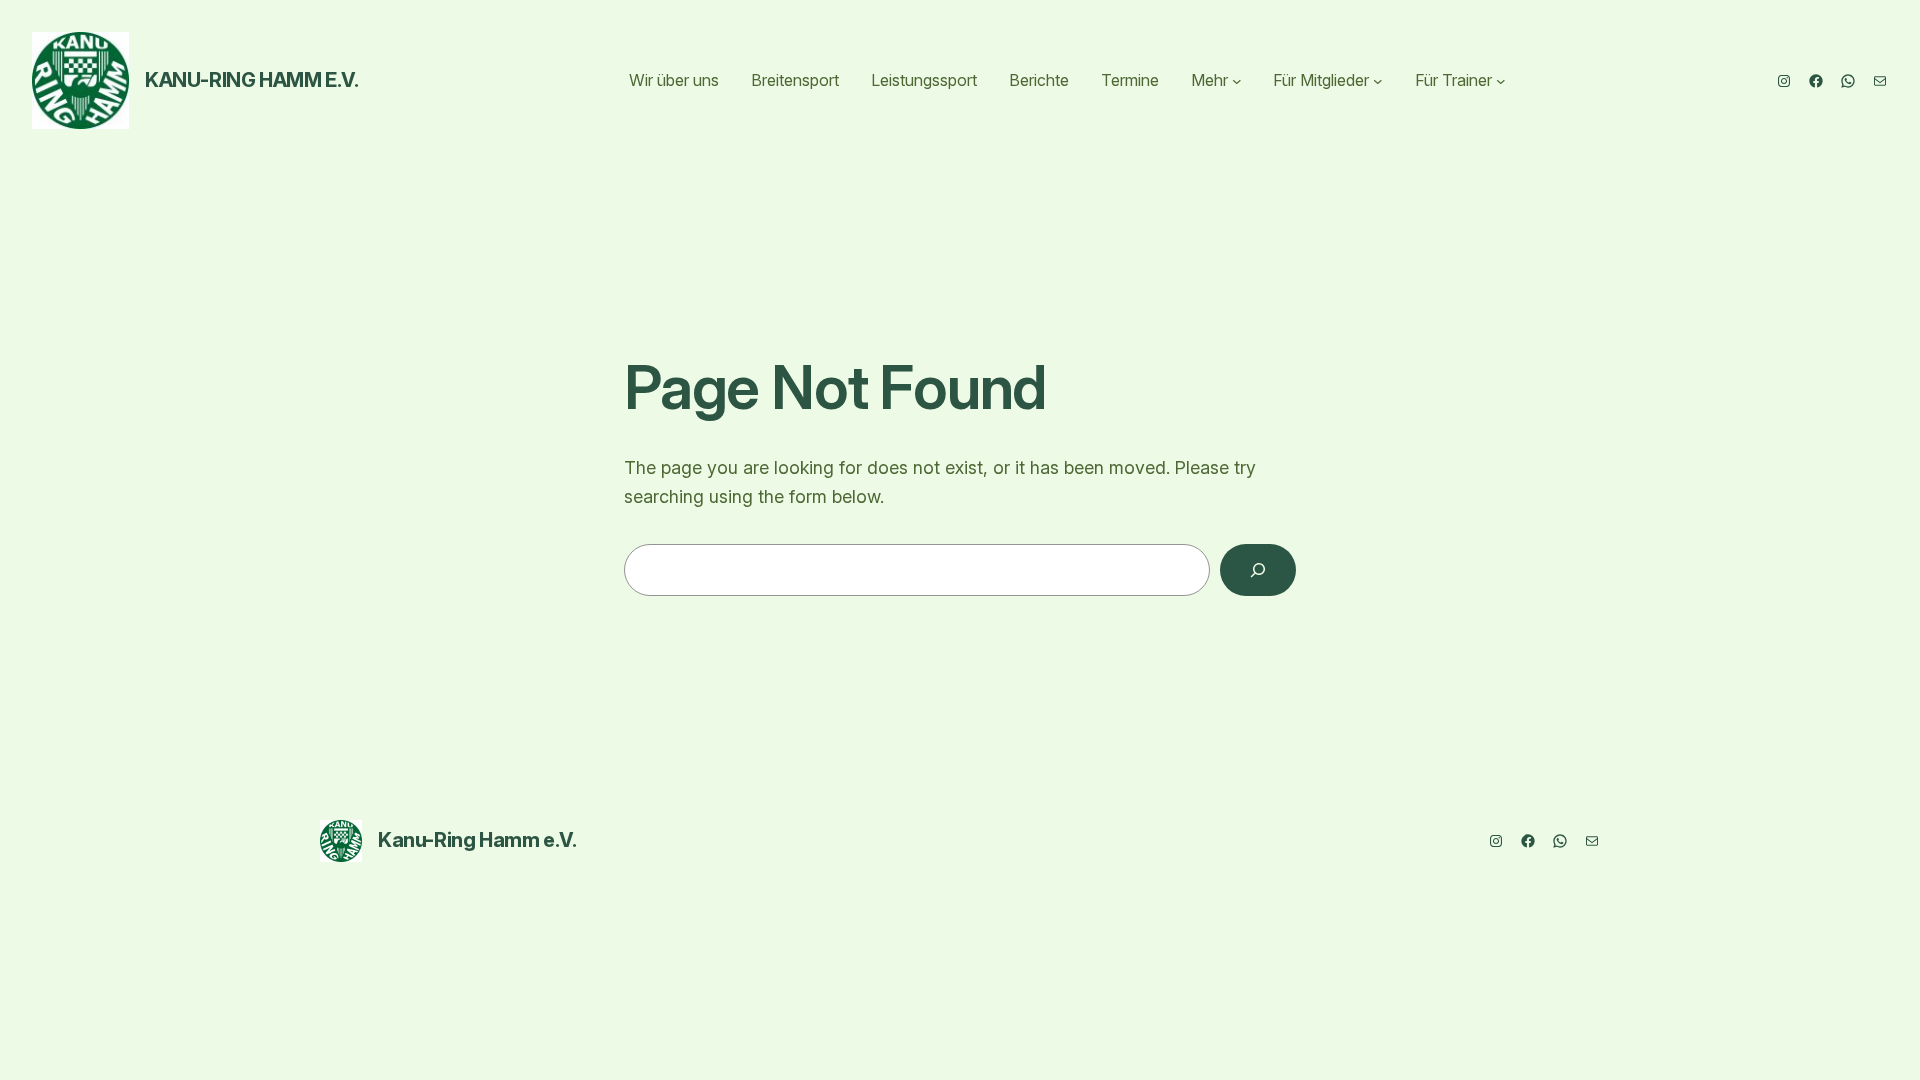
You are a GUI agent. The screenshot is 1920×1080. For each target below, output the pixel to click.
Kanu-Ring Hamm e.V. (251, 80)
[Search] (1258, 570)
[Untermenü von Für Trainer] (1501, 81)
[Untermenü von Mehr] (1237, 81)
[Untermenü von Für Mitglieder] (1378, 81)
